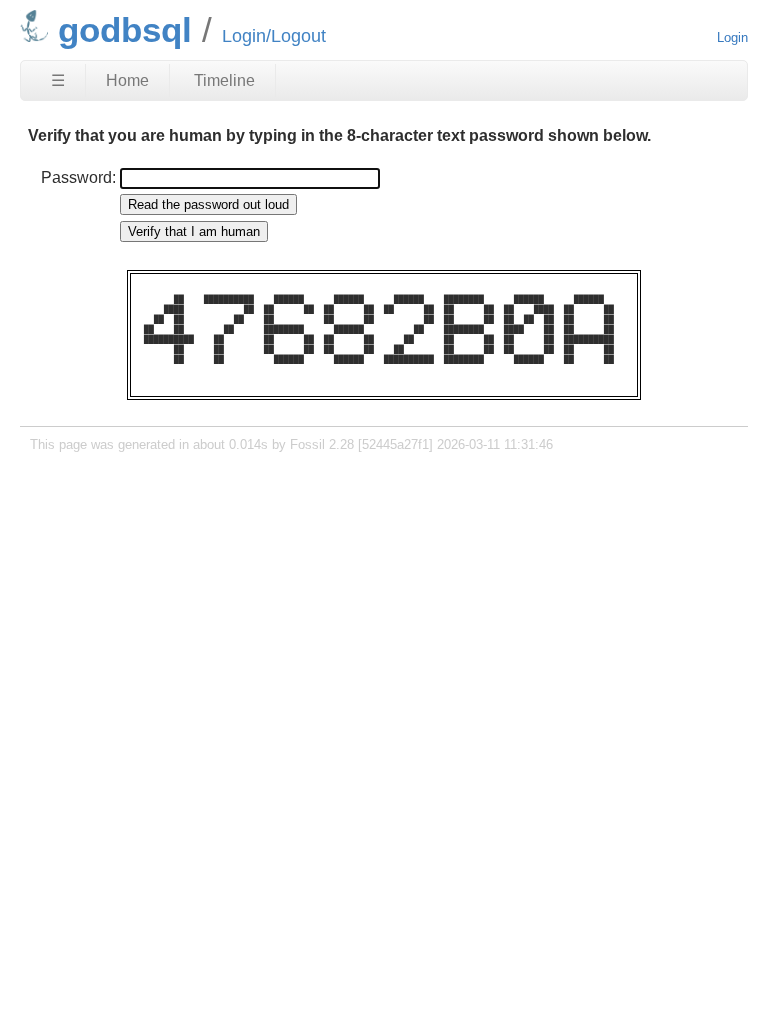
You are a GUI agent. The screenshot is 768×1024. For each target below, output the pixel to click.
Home (127, 80)
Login (732, 37)
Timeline (224, 80)
